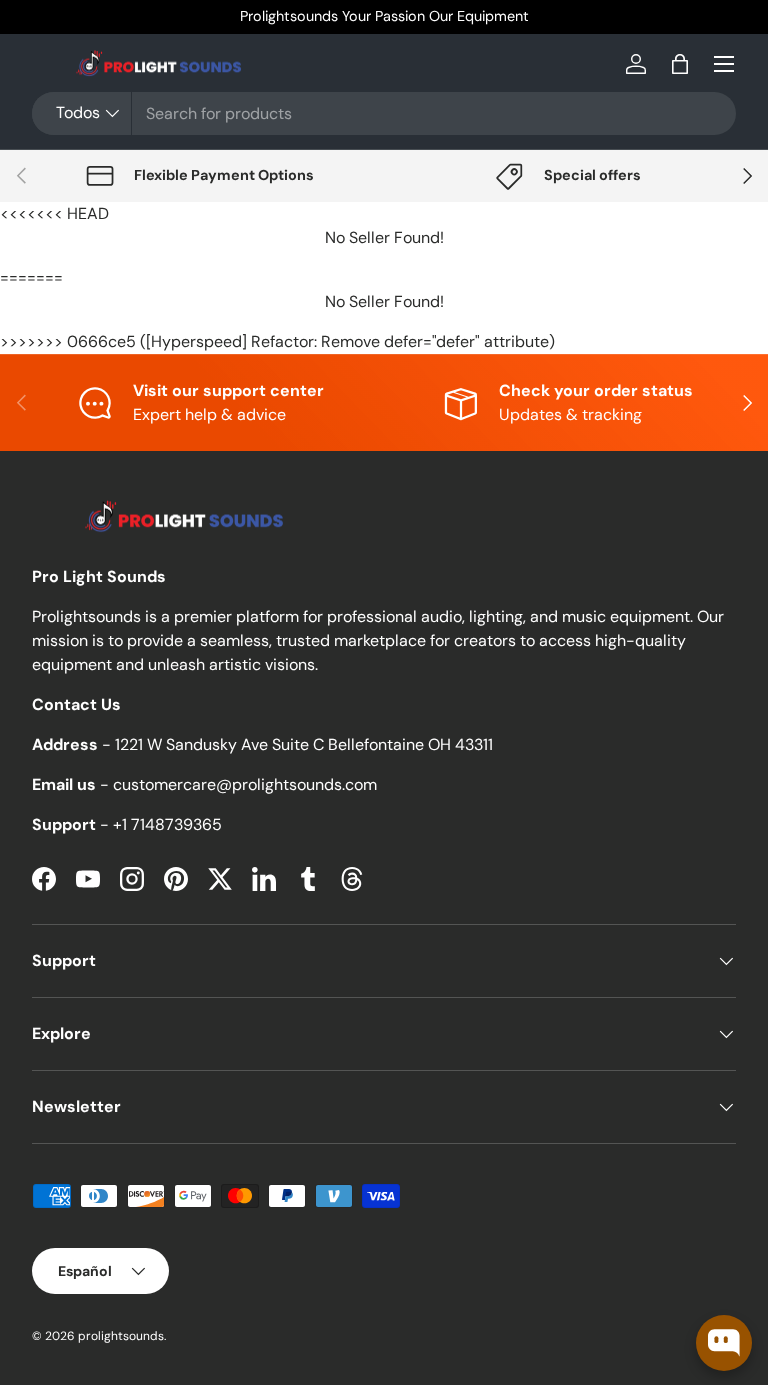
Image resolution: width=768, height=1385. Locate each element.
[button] (680, 64)
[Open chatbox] (724, 1343)
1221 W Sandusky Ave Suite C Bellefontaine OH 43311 (304, 744)
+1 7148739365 (167, 824)
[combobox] (384, 113)
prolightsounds (121, 1336)
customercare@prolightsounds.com (245, 784)
